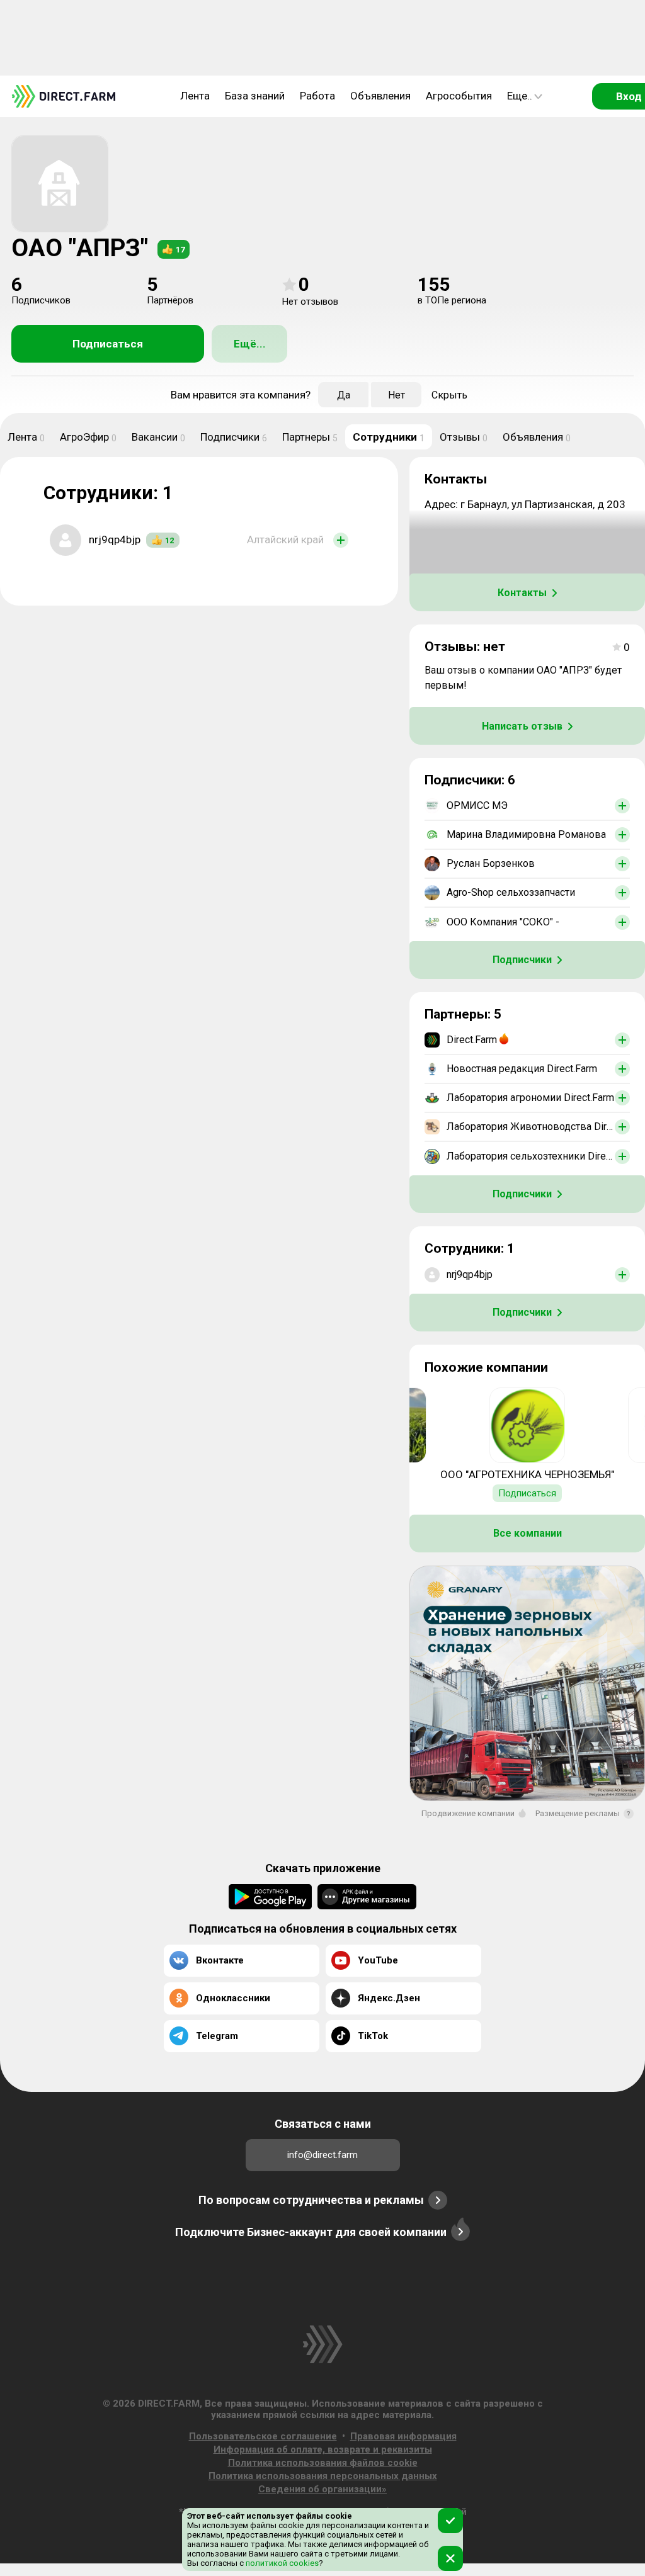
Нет (397, 395)
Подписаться (108, 344)
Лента (195, 96)
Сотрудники (389, 437)
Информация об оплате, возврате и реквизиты (323, 2449)
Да (344, 395)
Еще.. (520, 96)
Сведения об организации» (322, 2489)
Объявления (380, 96)
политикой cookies (281, 2563)
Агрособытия (459, 96)
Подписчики (234, 437)
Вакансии (158, 437)
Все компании (528, 1533)
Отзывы (464, 437)
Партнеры (310, 437)
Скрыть (449, 395)
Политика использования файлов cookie (323, 2463)
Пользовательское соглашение (263, 2436)
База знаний (255, 96)
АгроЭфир (88, 437)
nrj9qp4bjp (115, 539)
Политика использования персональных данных (323, 2476)
